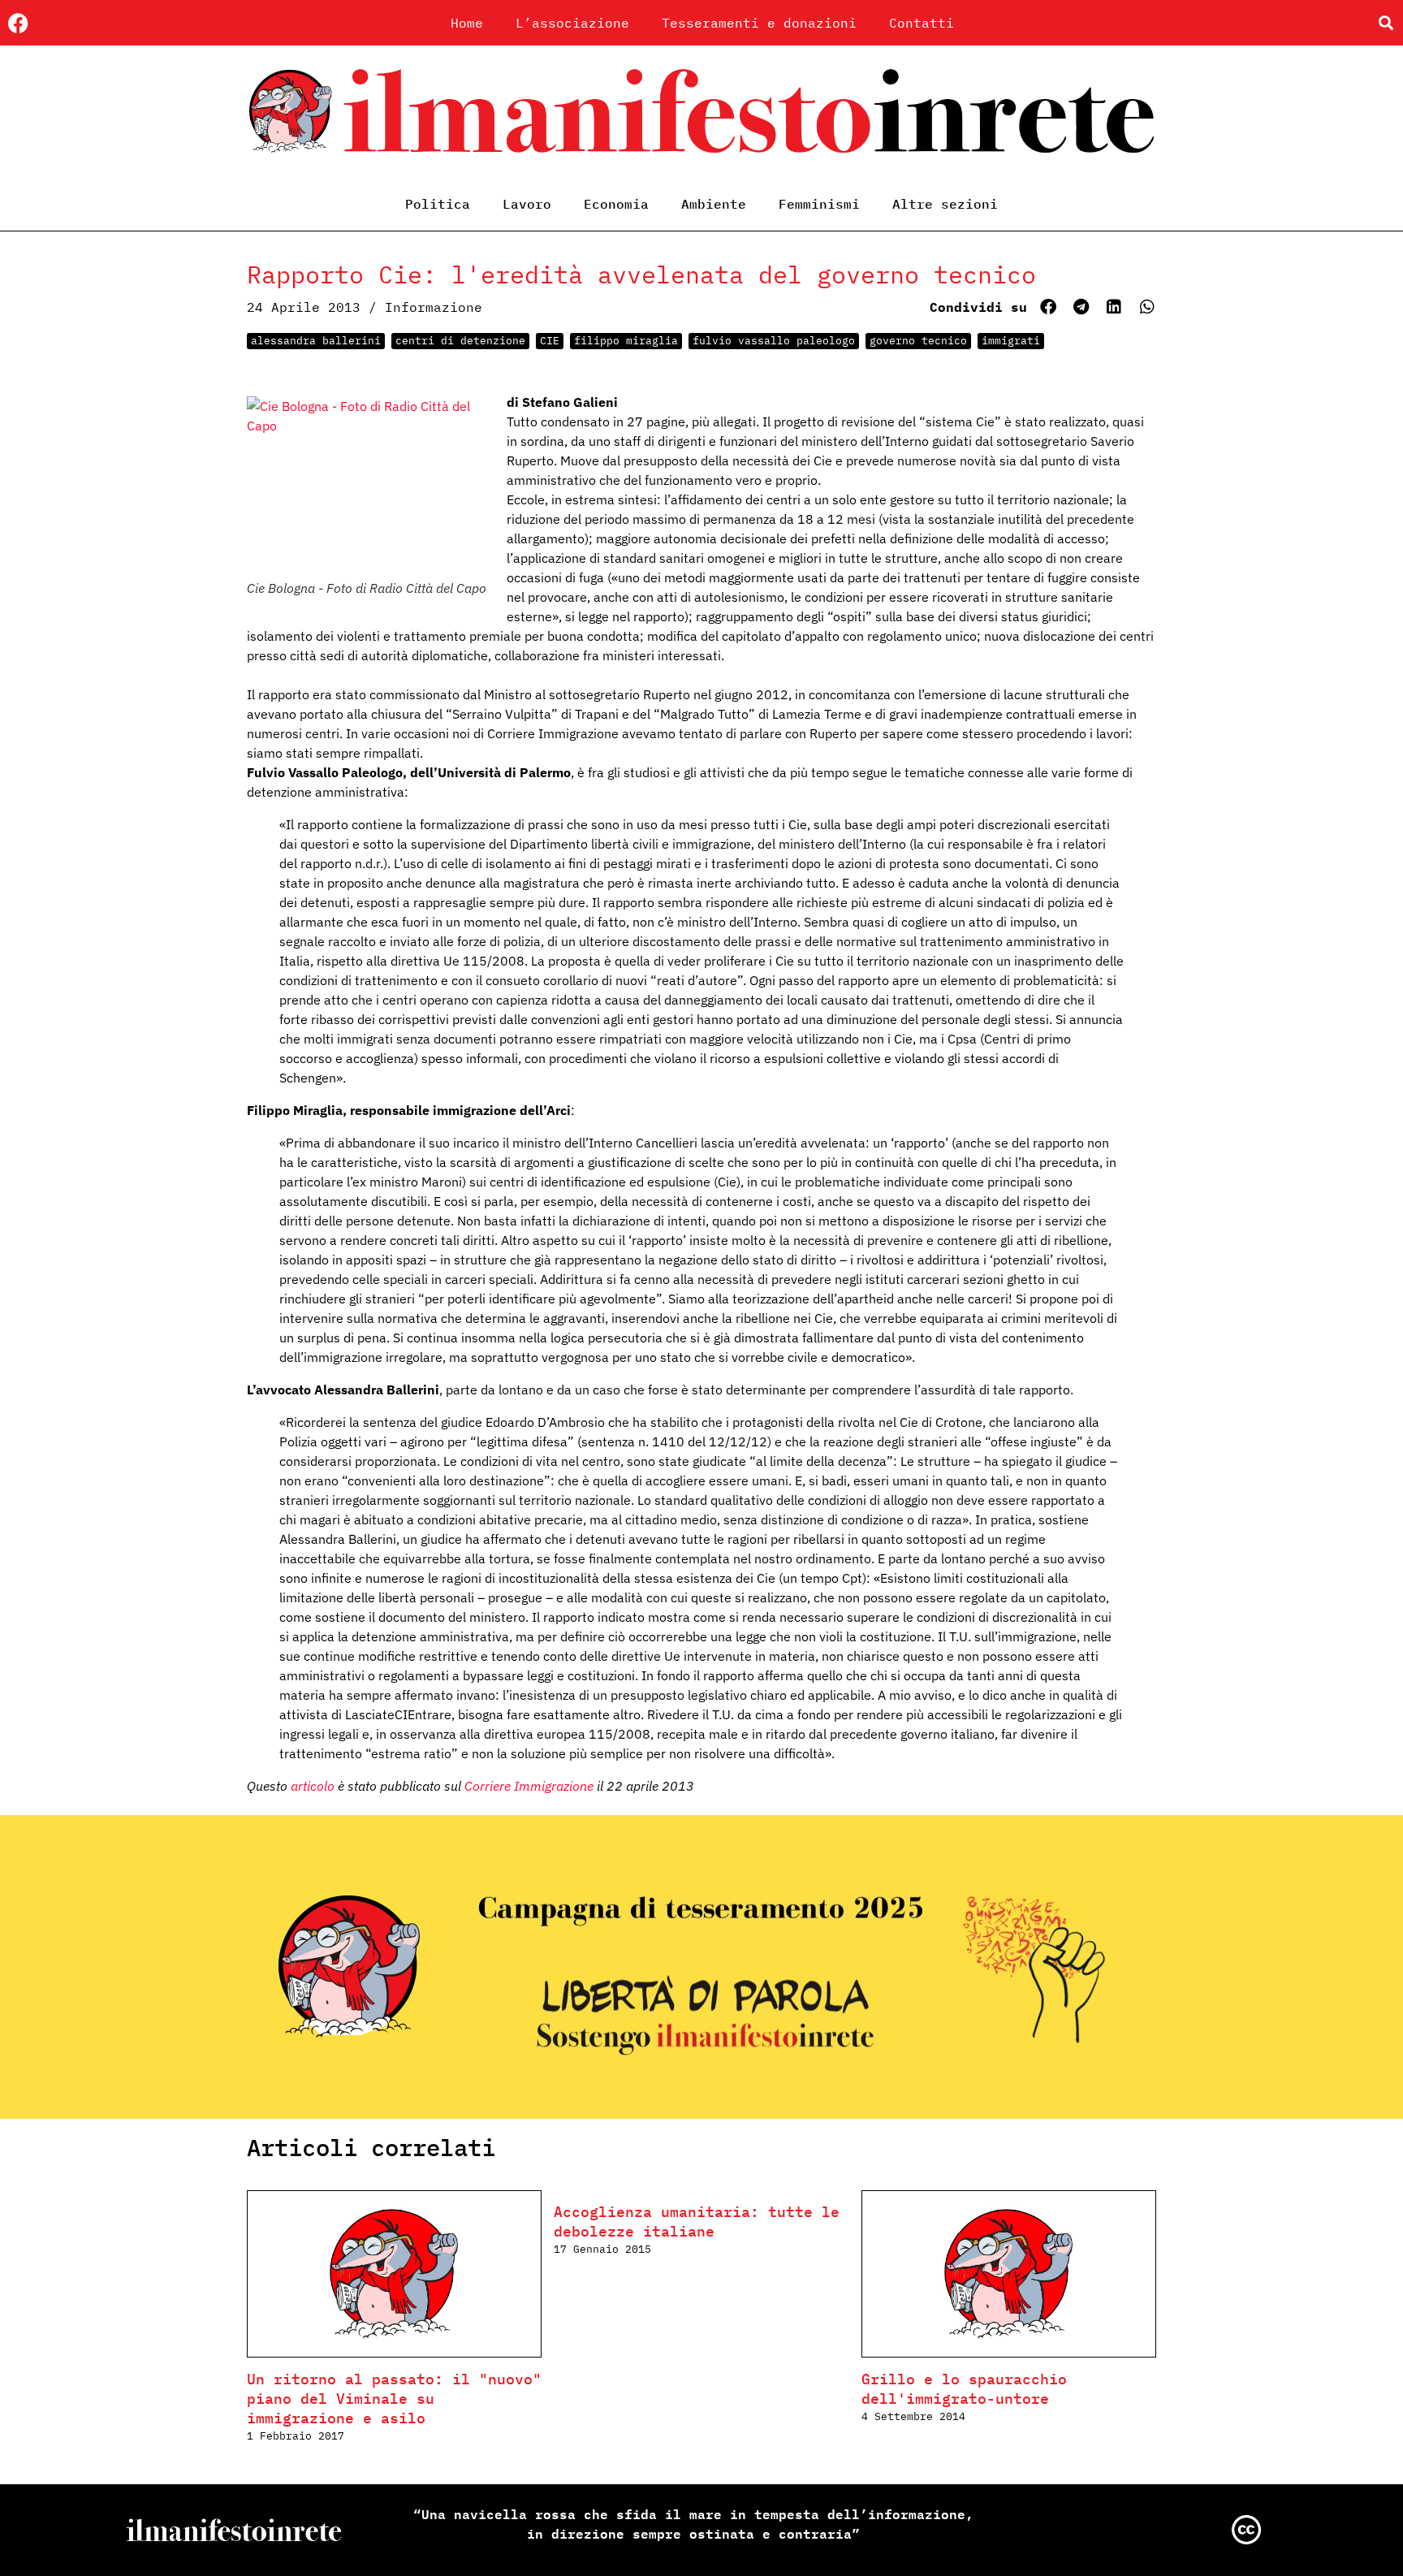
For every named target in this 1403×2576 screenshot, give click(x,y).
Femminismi (819, 204)
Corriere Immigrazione (529, 1786)
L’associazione (572, 23)
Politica (438, 204)
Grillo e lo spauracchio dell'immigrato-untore (964, 2389)
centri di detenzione (460, 341)
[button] (1386, 23)
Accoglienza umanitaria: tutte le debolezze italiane (697, 2222)
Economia (616, 204)
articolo (313, 1786)
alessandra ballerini (316, 341)
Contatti (922, 23)
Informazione (434, 307)
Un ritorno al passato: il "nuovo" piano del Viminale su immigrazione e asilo (394, 2399)
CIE (550, 341)
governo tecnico (918, 341)
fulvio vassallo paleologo (774, 341)
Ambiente (714, 204)
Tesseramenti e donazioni (759, 23)
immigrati (1011, 341)
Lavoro (527, 204)
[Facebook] (18, 23)
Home (467, 23)
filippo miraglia (626, 341)
